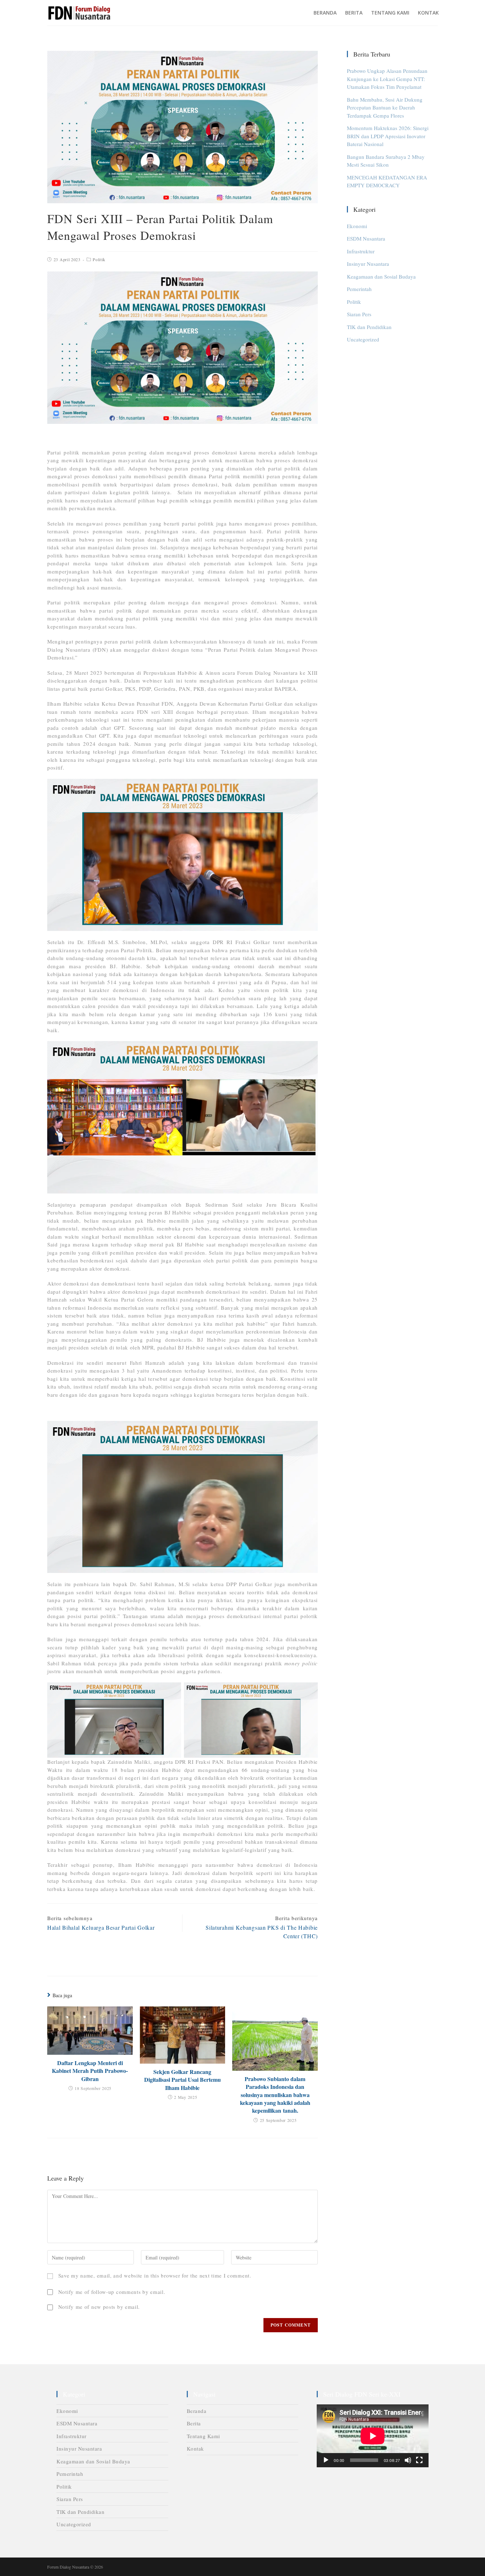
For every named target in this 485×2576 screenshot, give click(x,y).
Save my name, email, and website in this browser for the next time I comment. (155, 2275)
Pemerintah (359, 289)
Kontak (195, 2448)
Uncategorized (363, 339)
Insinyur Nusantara (368, 264)
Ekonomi (357, 226)
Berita (194, 2423)
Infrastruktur (361, 251)
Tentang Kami (203, 2436)
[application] (373, 2436)
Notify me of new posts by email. (99, 2307)
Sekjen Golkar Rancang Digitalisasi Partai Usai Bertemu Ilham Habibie (182, 2080)
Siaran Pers (359, 314)
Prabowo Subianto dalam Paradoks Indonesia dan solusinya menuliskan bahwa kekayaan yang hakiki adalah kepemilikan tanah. (275, 2095)
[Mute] (408, 2460)
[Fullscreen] (419, 2460)
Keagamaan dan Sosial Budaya (381, 276)
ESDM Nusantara (366, 238)
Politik (99, 259)
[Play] (326, 2460)
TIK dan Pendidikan (369, 327)
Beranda (197, 2411)
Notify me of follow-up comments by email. (112, 2292)
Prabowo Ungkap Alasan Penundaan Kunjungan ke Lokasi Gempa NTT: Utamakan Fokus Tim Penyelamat (387, 79)
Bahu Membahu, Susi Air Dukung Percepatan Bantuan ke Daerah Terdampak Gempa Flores (385, 107)
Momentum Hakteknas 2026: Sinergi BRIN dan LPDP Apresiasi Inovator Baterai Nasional (388, 136)
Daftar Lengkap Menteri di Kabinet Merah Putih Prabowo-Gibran (90, 2071)
